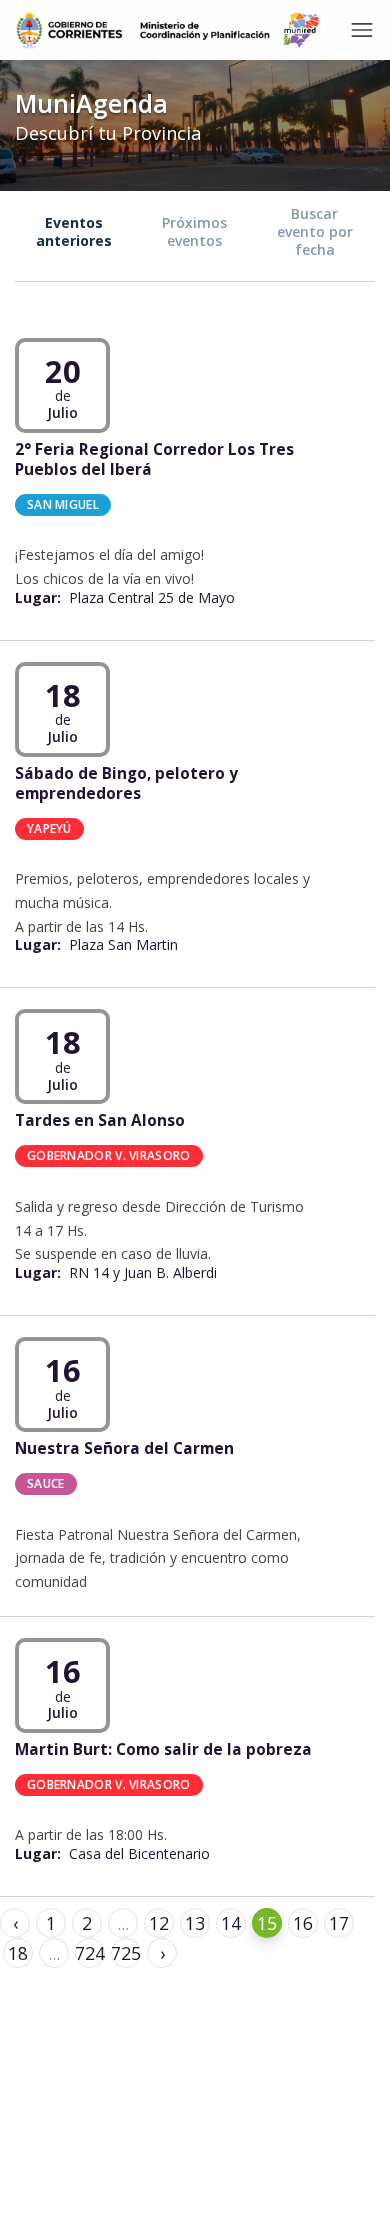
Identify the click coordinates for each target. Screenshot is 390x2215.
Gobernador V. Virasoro (109, 1155)
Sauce (46, 1483)
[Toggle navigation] (362, 30)
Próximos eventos (194, 231)
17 (339, 1923)
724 (90, 1953)
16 (303, 1923)
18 (18, 1953)
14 (231, 1923)
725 (126, 1953)
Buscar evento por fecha (315, 231)
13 (195, 1923)
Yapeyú (49, 827)
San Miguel (63, 503)
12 (159, 1923)
